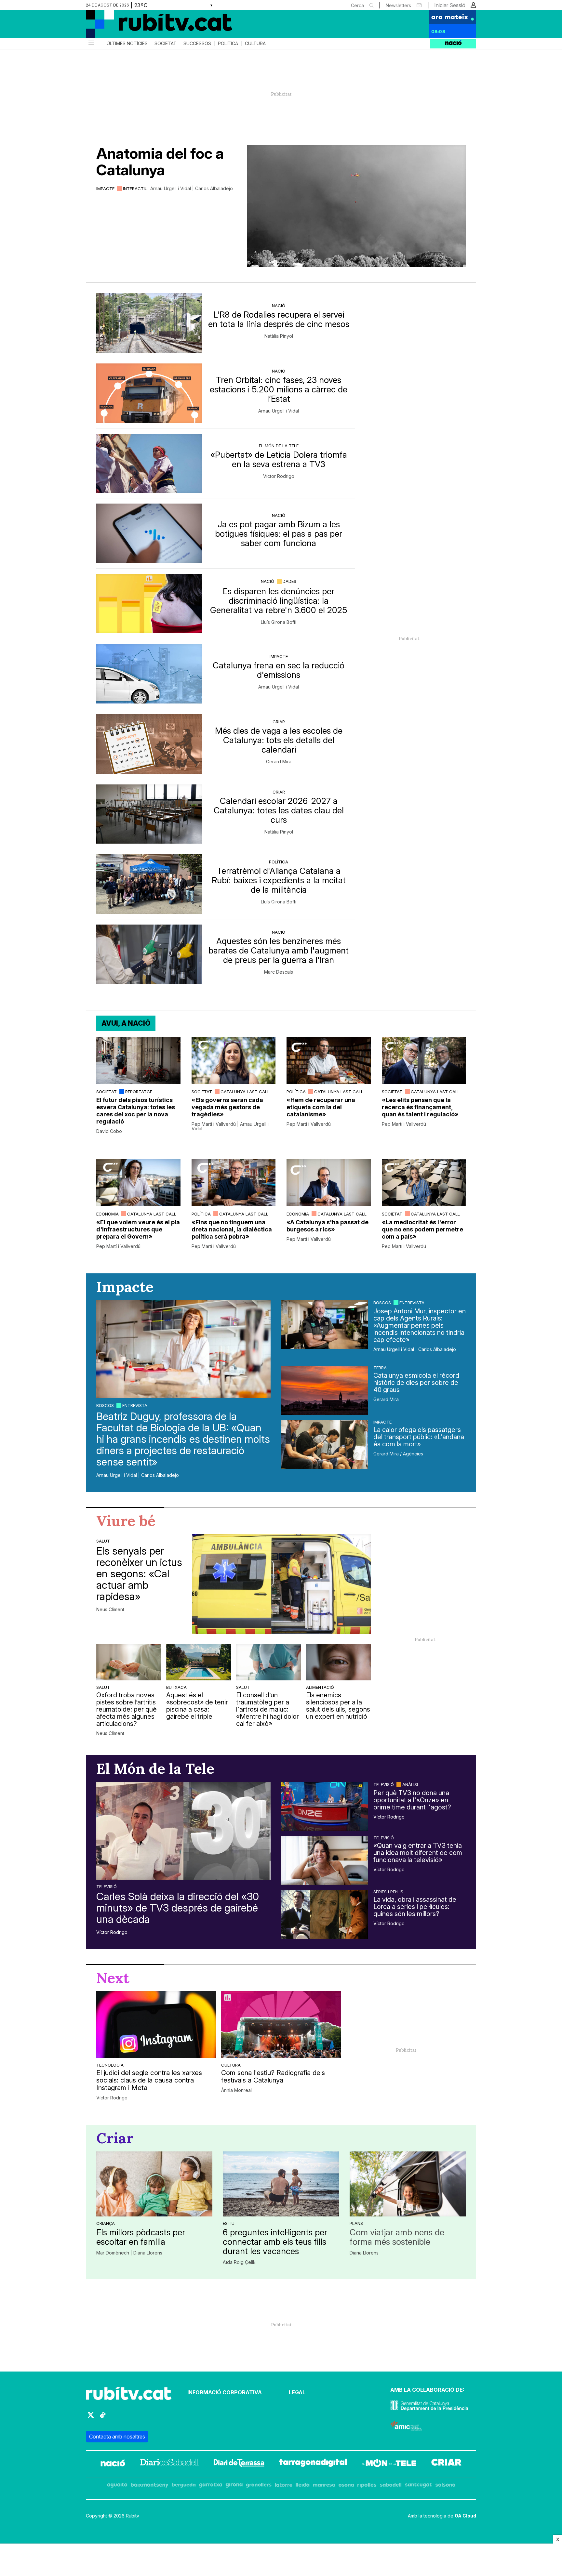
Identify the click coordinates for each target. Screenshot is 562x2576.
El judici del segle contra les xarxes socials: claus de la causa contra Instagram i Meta (149, 2080)
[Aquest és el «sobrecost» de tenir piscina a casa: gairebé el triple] (199, 1662)
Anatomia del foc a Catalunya (160, 162)
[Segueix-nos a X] (91, 2418)
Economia (107, 1214)
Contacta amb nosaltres (117, 2437)
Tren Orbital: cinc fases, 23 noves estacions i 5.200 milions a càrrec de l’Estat (279, 389)
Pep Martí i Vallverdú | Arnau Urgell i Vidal (230, 1126)
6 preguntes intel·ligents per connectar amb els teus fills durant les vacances (275, 2242)
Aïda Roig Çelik (239, 2262)
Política (228, 44)
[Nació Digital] (149, 26)
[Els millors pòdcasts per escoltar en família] (154, 2184)
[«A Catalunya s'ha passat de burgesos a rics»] (329, 1183)
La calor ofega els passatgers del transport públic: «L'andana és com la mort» (419, 1437)
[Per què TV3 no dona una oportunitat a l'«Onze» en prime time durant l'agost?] (325, 1806)
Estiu (229, 2223)
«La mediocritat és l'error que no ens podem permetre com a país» (422, 1229)
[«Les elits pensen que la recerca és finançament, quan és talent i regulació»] (424, 1060)
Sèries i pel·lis (388, 1892)
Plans (356, 2223)
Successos (197, 44)
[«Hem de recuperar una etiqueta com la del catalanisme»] (329, 1060)
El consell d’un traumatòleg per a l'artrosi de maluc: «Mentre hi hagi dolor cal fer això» (268, 1709)
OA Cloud (465, 2516)
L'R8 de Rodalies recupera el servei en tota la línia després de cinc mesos (279, 319)
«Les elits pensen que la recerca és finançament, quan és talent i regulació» (420, 1107)
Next (113, 1978)
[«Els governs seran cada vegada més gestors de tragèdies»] (234, 1060)
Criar (279, 722)
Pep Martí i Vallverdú (309, 1124)
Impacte (105, 189)
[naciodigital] (113, 2464)
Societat (166, 44)
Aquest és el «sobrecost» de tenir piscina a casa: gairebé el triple (197, 1706)
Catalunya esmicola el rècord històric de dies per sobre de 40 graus (416, 1383)
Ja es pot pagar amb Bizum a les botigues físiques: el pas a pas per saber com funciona (279, 534)
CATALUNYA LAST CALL (245, 1092)
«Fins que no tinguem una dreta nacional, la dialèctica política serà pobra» (232, 1229)
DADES (289, 581)
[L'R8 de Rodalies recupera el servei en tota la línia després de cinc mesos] (149, 323)
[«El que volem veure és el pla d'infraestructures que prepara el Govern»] (138, 1183)
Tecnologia (110, 2065)
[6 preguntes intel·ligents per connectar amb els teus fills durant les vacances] (281, 2184)
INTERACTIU (135, 189)
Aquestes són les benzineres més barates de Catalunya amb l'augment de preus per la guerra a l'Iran (279, 950)
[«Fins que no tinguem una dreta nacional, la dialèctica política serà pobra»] (234, 1183)
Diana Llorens (364, 2253)
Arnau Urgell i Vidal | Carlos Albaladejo (192, 189)
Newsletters (398, 5)
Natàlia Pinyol (279, 336)
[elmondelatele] (389, 2464)
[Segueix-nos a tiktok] (103, 2418)
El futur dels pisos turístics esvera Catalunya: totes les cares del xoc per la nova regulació (136, 1111)
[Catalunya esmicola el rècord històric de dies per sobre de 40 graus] (325, 1390)
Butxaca (176, 1687)
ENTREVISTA (135, 1405)
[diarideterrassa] (239, 2464)
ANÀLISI (410, 1784)
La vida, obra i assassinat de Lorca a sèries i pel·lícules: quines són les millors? (415, 1907)
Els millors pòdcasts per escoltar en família (141, 2237)
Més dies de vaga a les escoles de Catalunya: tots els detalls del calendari (279, 740)
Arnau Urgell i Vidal (279, 411)
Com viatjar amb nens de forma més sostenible (397, 2237)
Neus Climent (110, 1610)
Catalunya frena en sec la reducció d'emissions (279, 670)
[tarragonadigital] (313, 2464)
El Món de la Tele (279, 446)
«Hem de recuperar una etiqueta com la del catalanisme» (321, 1107)
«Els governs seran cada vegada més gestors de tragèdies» (227, 1107)
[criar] (446, 2464)
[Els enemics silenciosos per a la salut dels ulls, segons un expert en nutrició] (338, 1662)
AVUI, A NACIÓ (126, 1023)
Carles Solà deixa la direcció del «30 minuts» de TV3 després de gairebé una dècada (178, 1908)
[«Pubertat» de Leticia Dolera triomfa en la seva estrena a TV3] (149, 463)
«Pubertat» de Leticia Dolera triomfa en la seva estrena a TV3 (279, 459)
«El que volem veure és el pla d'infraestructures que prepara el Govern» (138, 1229)
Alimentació (320, 1687)
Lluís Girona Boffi (279, 622)
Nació (279, 306)
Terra (380, 1368)
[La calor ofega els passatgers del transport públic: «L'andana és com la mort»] (325, 1445)
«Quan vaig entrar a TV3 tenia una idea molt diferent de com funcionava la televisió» (418, 1853)
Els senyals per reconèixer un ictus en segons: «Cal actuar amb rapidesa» (139, 1574)
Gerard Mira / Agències (398, 1454)
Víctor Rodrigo (279, 476)
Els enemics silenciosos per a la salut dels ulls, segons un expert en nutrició (338, 1706)
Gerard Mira (279, 762)
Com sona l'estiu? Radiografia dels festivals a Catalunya (273, 2077)
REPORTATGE (139, 1092)
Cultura (255, 44)
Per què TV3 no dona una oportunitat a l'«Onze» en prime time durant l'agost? (412, 1800)
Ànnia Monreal (236, 2090)
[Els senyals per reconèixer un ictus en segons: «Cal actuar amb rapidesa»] (281, 1584)
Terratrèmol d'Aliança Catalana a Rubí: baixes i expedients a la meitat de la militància (279, 880)
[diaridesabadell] (169, 2464)
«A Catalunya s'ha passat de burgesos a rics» (328, 1226)
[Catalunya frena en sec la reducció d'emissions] (149, 674)
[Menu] (91, 44)
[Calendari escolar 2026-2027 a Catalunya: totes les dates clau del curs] (149, 814)
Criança (106, 2223)
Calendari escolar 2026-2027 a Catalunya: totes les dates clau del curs (279, 810)
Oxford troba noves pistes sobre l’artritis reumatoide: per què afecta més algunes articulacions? (127, 1709)
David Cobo (109, 1131)
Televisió (107, 1886)
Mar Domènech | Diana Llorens (129, 2253)
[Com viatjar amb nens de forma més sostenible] (408, 2184)
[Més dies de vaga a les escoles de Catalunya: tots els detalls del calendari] (149, 744)
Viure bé (126, 1521)
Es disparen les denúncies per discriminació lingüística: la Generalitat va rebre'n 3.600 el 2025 (279, 601)
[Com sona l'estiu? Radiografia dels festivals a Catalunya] (281, 2025)
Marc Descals (279, 972)
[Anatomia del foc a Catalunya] (356, 206)
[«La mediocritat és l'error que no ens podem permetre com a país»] (424, 1183)
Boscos (105, 1405)
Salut (103, 1541)
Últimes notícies (127, 44)
